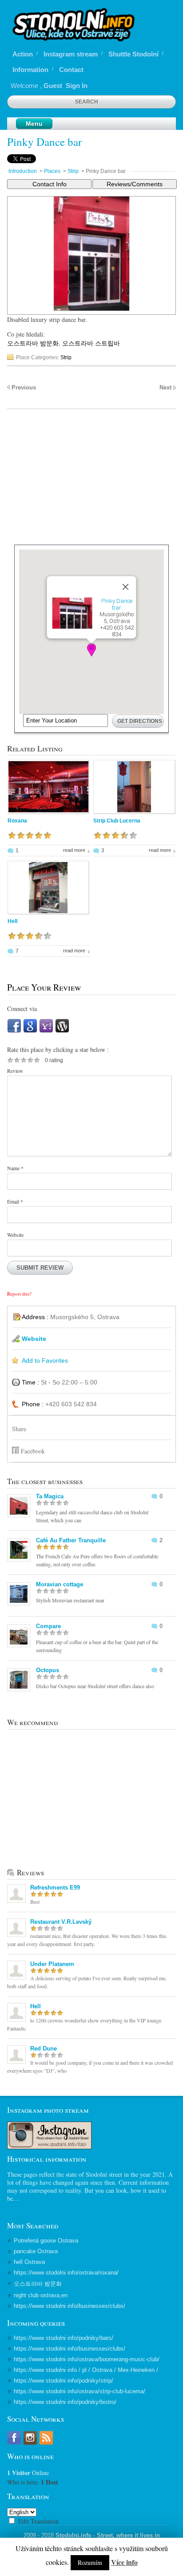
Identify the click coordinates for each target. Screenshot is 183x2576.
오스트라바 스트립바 (91, 343)
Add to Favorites (45, 1360)
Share (19, 1429)
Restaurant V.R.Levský (61, 1922)
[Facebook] (14, 1031)
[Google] (30, 1031)
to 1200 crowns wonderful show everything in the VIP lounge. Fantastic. (85, 2024)
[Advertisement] (92, 482)
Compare (48, 1626)
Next (165, 387)
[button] (91, 650)
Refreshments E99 (55, 1888)
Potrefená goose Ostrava (46, 2241)
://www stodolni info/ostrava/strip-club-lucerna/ (80, 2391)
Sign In (77, 86)
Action (23, 54)
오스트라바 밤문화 (33, 343)
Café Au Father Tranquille (71, 1540)
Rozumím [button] (90, 2562)
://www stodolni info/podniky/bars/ (64, 2338)
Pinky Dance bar (44, 142)
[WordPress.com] (62, 1031)
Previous (24, 387)
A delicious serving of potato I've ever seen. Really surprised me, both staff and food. (87, 1982)
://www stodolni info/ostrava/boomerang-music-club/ (87, 2359)
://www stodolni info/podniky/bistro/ (65, 2402)
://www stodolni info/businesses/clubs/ (70, 2306)
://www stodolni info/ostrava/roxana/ (66, 2273)
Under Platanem (52, 1964)
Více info (124, 2562)
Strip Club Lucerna (117, 821)
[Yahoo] (46, 1031)
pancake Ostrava (36, 2251)
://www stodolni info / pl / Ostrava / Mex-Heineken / (86, 2370)
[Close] (126, 587)
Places (52, 171)
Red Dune (44, 2048)
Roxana (17, 821)
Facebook (33, 1451)
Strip (73, 171)
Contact (71, 70)
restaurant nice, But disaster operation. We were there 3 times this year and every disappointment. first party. (87, 1940)
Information (30, 70)
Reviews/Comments (135, 184)
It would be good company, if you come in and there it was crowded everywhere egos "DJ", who (90, 2066)
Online (28, 2473)
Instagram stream (71, 54)
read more (74, 850)
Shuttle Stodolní (133, 54)
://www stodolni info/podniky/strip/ (64, 2381)
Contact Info (50, 184)
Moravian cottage (60, 1584)
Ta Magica (50, 1496)
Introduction (23, 171)
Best (35, 1902)
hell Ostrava (29, 2262)
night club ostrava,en (41, 2295)
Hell (12, 921)
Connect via (22, 1009)
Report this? (19, 1294)
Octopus (48, 1670)
